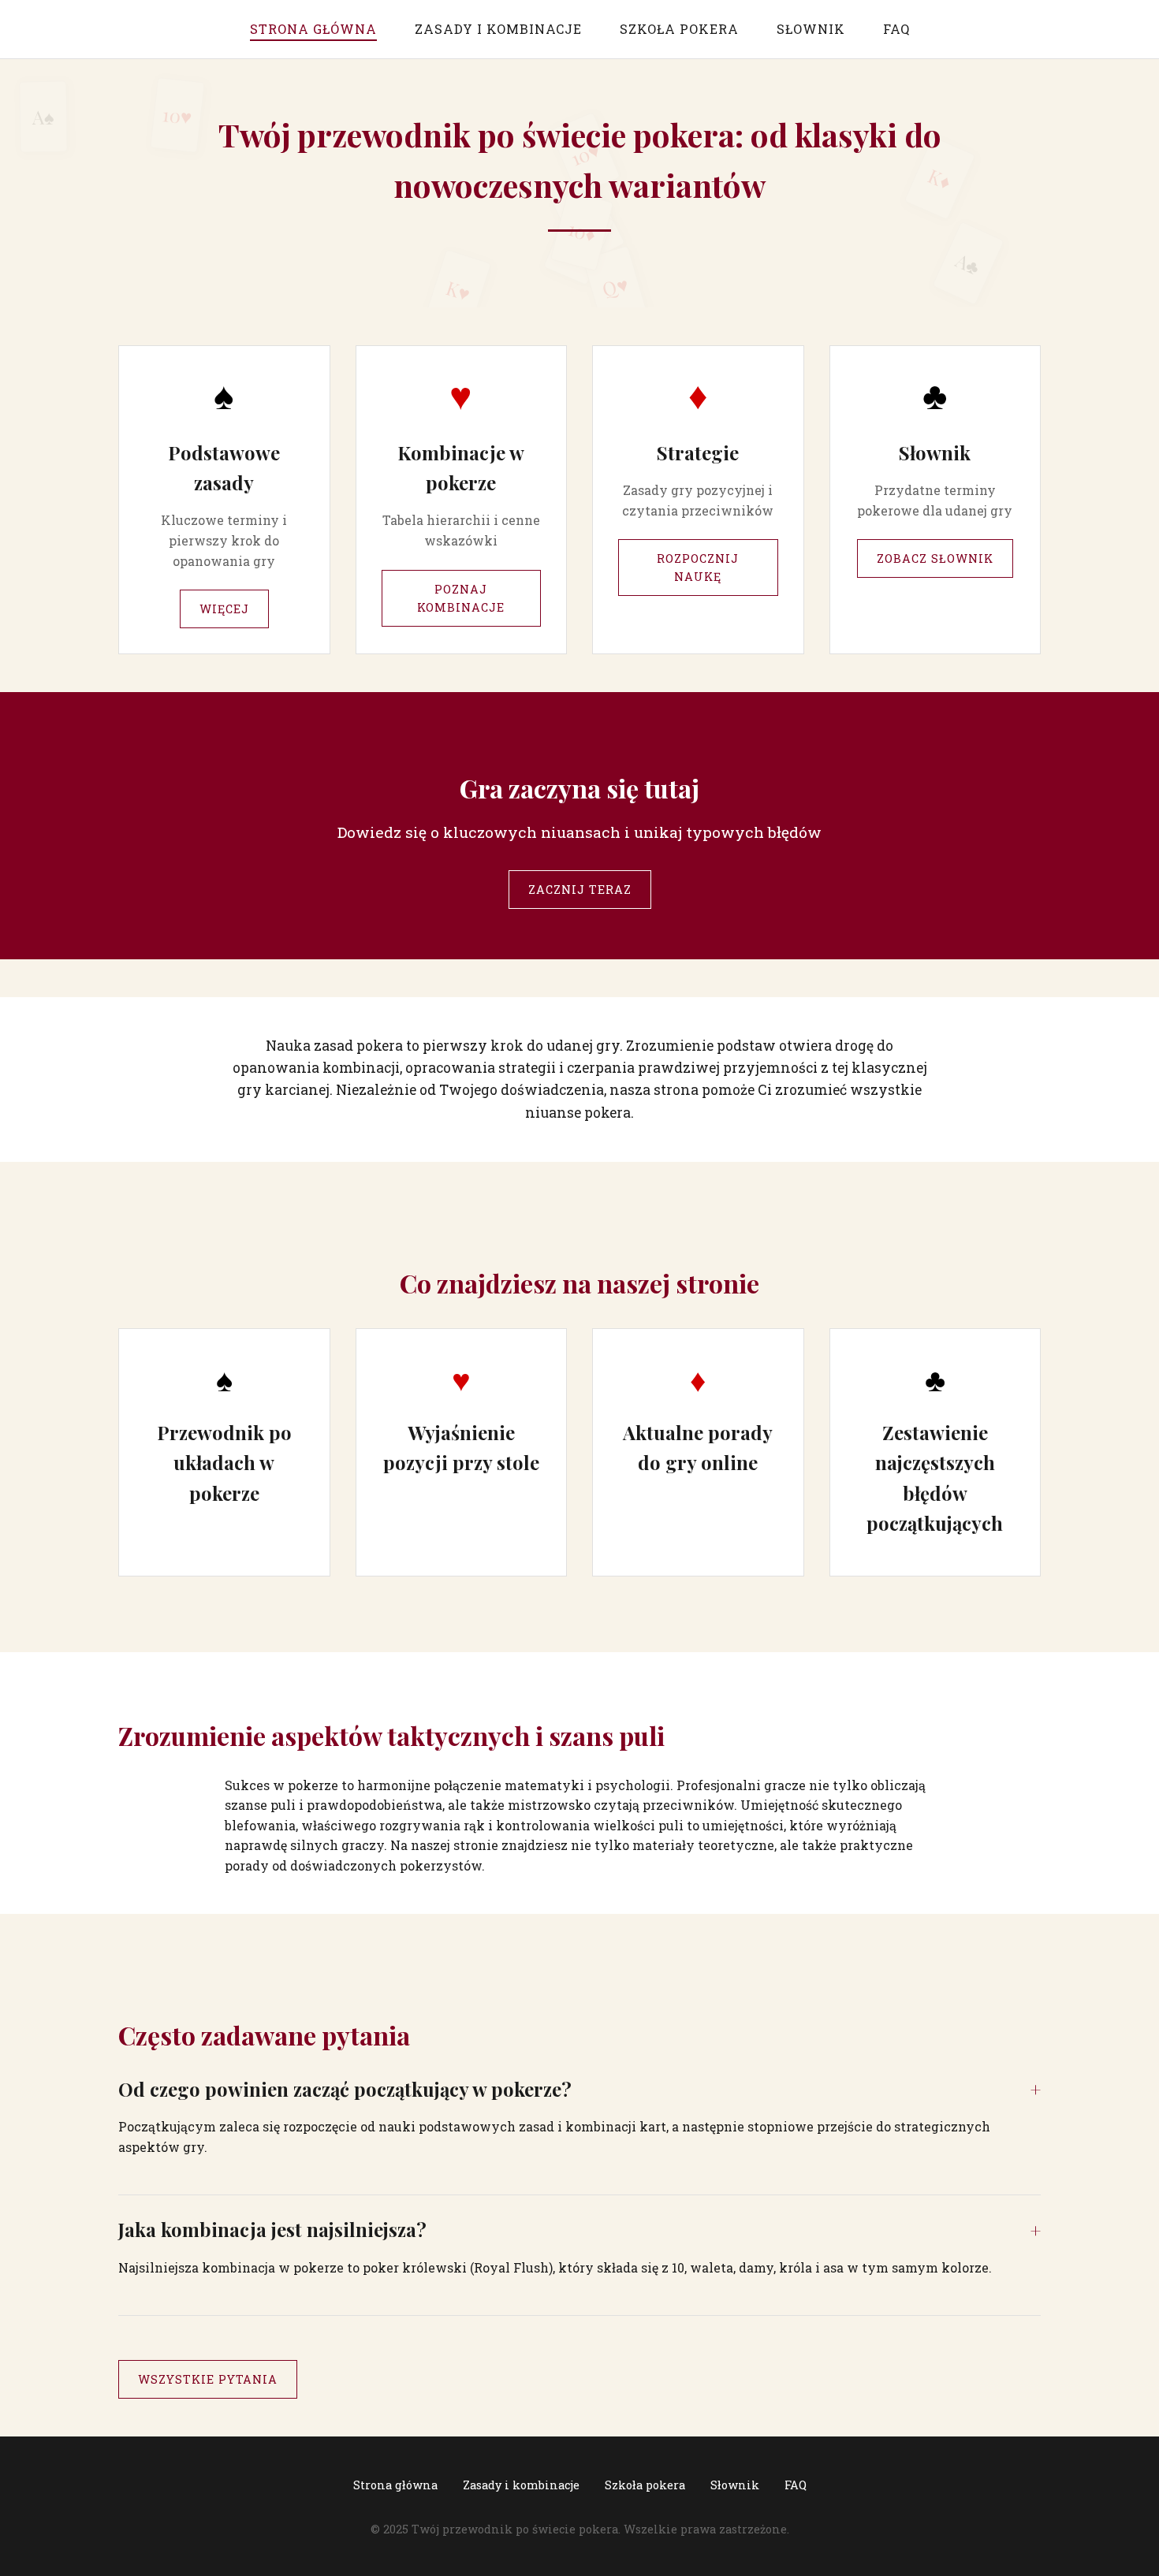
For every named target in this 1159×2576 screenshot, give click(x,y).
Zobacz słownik (935, 558)
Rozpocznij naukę (698, 568)
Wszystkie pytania (208, 2379)
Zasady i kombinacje (498, 29)
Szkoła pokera (679, 29)
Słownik (811, 29)
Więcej (224, 609)
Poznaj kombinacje (461, 598)
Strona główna (313, 29)
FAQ (896, 29)
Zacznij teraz (580, 890)
